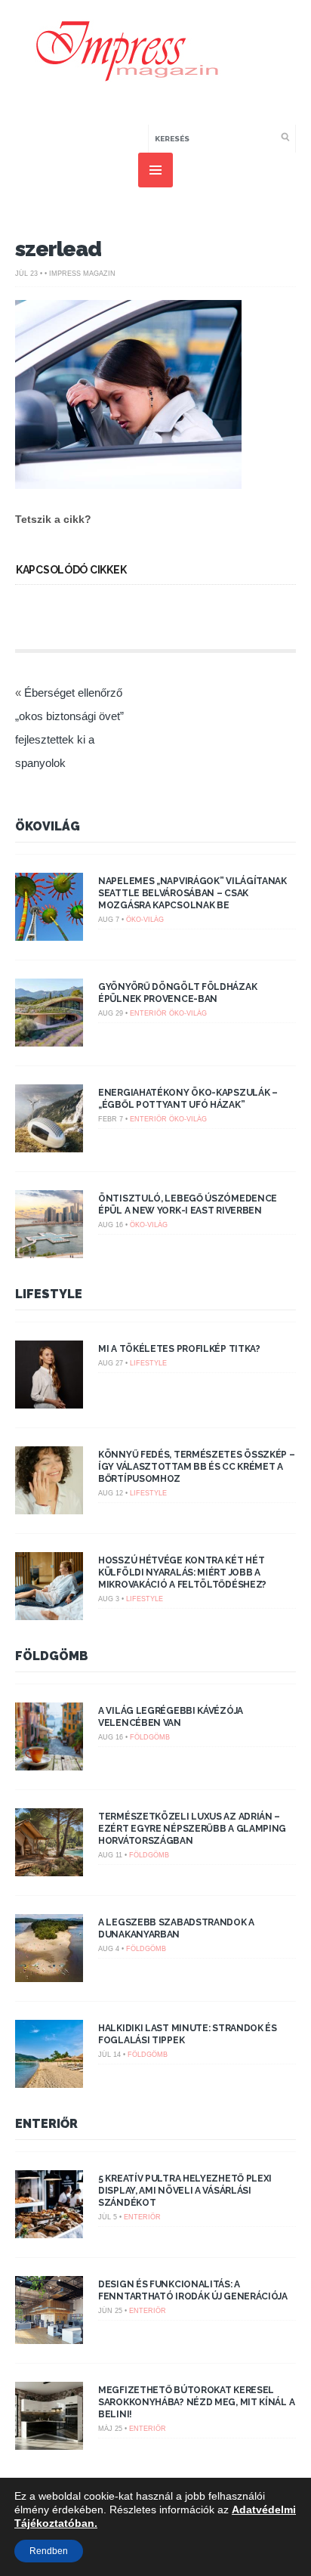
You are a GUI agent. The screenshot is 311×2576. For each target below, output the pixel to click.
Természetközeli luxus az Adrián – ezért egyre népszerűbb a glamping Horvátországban (192, 1829)
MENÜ (155, 170)
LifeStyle (49, 1294)
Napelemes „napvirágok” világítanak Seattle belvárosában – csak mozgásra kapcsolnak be (192, 893)
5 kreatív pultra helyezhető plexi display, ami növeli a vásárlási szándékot (185, 2191)
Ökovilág (48, 826)
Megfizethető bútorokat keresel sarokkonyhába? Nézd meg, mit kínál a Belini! (196, 2402)
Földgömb (52, 1656)
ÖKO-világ (145, 920)
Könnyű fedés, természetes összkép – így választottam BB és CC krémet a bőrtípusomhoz (197, 1467)
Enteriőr (148, 1013)
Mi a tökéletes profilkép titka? (179, 1349)
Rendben (49, 2551)
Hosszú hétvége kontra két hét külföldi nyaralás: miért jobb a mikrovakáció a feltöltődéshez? (182, 1573)
